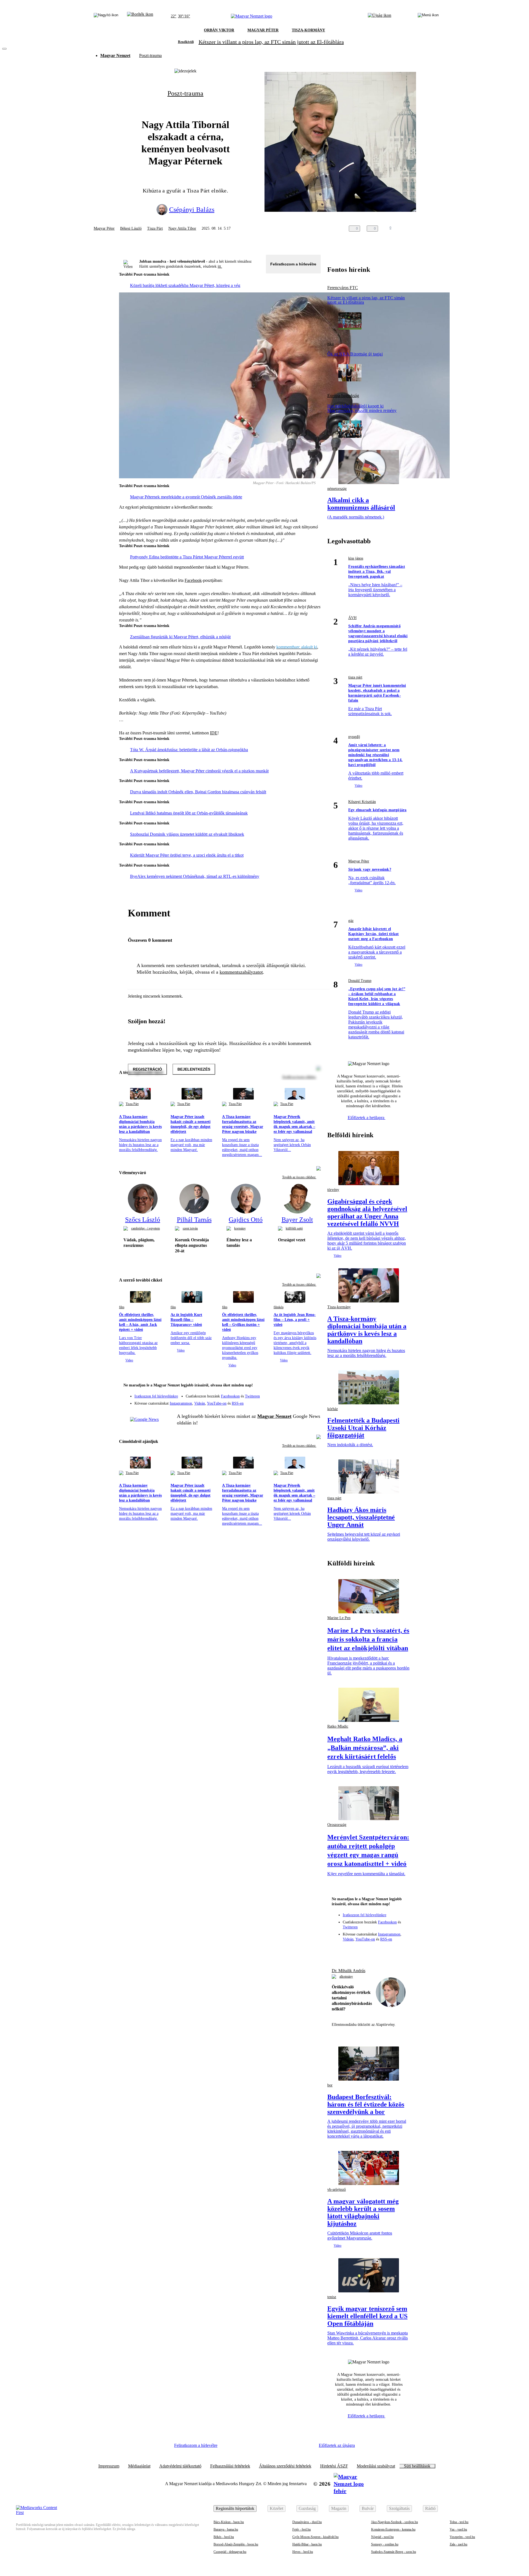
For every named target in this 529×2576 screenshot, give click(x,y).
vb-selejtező (337, 2190)
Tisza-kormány (339, 1307)
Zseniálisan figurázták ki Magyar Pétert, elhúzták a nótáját (180, 637)
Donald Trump (360, 981)
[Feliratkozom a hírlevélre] (140, 16)
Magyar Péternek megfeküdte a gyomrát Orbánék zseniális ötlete (186, 497)
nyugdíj (354, 737)
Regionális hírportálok (235, 2508)
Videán (200, 1403)
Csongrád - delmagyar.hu (230, 2552)
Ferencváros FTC (343, 288)
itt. (220, 266)
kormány (240, 1228)
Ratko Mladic (338, 1726)
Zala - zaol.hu (458, 2544)
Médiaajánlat (139, 2466)
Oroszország (337, 1825)
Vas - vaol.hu (458, 2529)
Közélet (276, 2508)
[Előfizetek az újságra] (380, 16)
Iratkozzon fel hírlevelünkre (156, 1396)
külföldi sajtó (294, 1228)
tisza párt (355, 677)
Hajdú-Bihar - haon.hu (307, 2544)
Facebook (193, 580)
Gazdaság (307, 2508)
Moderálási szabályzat (376, 2466)
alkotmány (346, 1977)
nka (330, 344)
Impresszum (109, 2466)
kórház (333, 1409)
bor (330, 2085)
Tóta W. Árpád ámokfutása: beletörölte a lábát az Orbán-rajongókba (189, 750)
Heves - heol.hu (303, 2552)
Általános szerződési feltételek (285, 2466)
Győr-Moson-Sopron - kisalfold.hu (315, 2537)
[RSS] (313, 1401)
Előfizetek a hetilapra (367, 1118)
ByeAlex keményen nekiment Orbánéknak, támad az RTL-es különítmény (195, 876)
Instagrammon (181, 1403)
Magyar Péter (104, 228)
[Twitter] (313, 1394)
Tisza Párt (155, 228)
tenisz (332, 2297)
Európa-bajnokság (343, 396)
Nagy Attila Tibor (182, 228)
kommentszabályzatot (241, 972)
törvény (333, 1190)
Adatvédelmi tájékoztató (180, 2466)
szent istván (190, 1228)
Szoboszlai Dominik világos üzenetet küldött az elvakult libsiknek (187, 834)
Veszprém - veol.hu (462, 2537)
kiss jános (356, 558)
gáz (351, 921)
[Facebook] (291, 1394)
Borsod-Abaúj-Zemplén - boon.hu (236, 2544)
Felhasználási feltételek (230, 2466)
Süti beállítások (417, 2466)
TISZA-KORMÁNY (308, 30)
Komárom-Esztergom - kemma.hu (393, 2529)
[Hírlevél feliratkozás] (313, 1386)
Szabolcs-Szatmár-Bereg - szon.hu (394, 2552)
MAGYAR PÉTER (263, 30)
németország (337, 489)
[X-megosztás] (421, 229)
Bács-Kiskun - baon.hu (229, 2522)
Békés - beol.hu (224, 2537)
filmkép (279, 1307)
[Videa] (291, 1401)
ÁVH (352, 618)
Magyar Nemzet (115, 55)
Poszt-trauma (150, 55)
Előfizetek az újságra (337, 2445)
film (122, 1307)
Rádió (430, 2508)
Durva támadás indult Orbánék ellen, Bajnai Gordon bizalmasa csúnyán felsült (198, 792)
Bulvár (368, 2508)
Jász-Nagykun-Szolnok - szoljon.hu (395, 2522)
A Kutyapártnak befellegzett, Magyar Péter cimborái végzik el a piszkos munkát (199, 771)
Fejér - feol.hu (302, 2529)
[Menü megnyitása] (428, 16)
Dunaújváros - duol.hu (307, 2522)
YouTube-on (217, 1403)
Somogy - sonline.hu (385, 2544)
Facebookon (230, 1396)
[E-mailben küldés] (410, 229)
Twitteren (252, 1396)
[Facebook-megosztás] (432, 229)
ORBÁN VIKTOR (219, 30)
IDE (214, 733)
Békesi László (131, 228)
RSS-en (238, 1403)
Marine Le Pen (339, 1618)
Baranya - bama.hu (226, 2529)
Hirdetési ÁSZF (334, 2466)
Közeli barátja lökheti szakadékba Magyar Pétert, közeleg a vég (185, 285)
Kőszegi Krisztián (362, 802)
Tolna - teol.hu (459, 2522)
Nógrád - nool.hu (382, 2537)
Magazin (339, 2508)
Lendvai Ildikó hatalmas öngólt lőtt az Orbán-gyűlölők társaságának (189, 813)
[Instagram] (302, 1394)
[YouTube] (302, 1401)
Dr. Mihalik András (349, 1971)
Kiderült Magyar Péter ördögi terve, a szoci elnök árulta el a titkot (187, 855)
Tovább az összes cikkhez (299, 1177)
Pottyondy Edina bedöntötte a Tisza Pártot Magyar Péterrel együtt (187, 557)
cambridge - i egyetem (145, 1228)
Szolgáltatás (399, 2508)
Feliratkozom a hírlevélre (293, 264)
